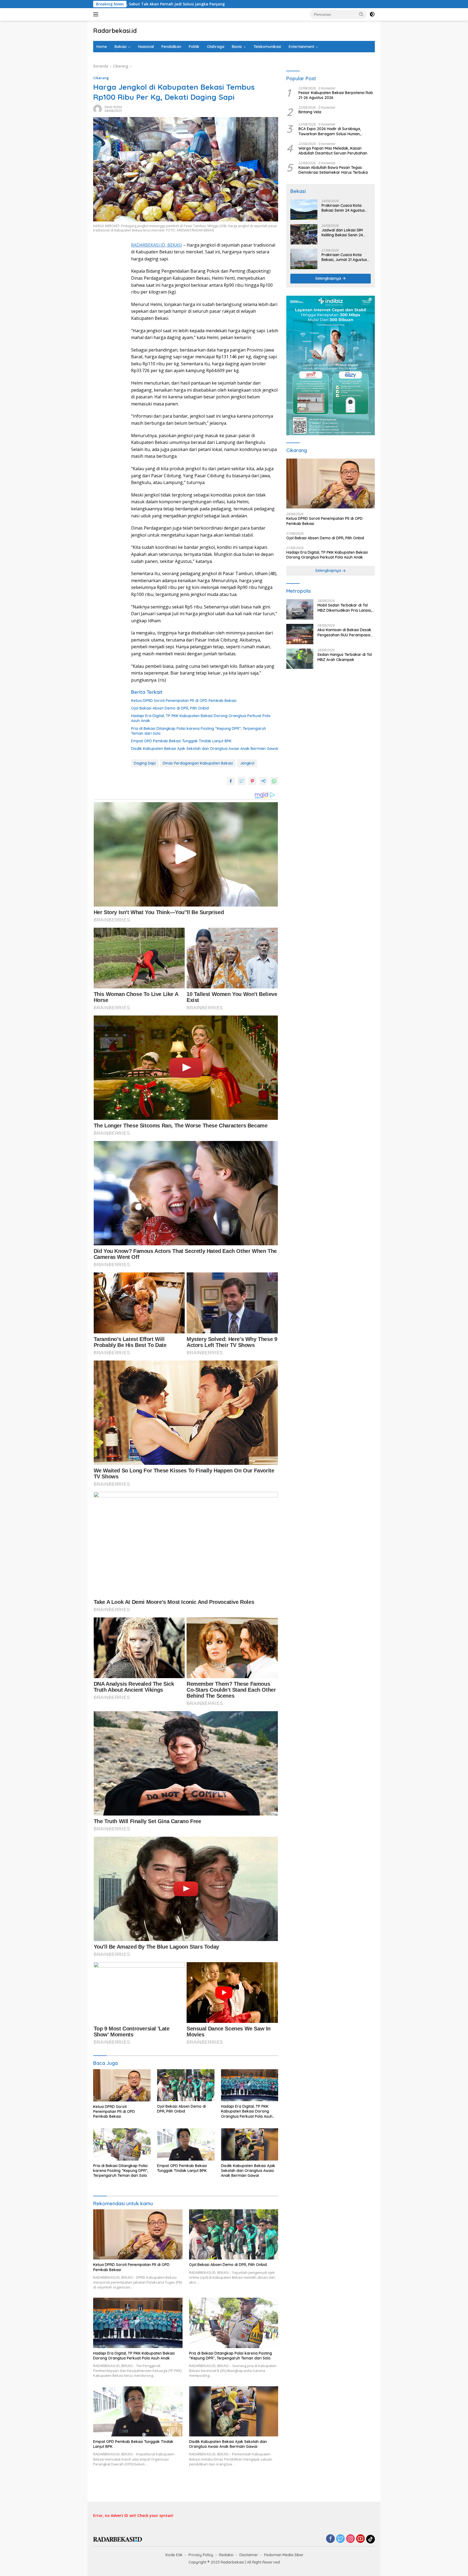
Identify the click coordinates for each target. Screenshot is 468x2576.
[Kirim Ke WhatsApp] (274, 781)
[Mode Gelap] (372, 14)
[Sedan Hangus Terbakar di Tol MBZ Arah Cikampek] (300, 659)
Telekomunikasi (267, 47)
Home (102, 47)
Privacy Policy (201, 2555)
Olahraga (216, 47)
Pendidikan (171, 47)
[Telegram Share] (263, 781)
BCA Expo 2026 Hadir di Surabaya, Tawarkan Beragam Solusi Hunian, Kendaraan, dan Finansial (330, 131)
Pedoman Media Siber (284, 2555)
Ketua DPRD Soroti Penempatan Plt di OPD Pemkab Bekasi (184, 701)
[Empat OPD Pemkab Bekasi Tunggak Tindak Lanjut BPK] (186, 2144)
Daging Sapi (145, 763)
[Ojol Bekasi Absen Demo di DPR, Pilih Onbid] (186, 2085)
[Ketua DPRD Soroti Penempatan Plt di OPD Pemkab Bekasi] (122, 2085)
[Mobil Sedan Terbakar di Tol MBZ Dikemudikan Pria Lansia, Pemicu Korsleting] (300, 609)
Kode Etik (174, 2555)
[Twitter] (340, 2539)
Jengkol (247, 763)
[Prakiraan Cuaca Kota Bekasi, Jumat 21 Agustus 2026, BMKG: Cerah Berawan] (304, 259)
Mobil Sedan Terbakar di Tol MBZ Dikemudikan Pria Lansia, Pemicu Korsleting (344, 608)
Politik (194, 47)
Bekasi (121, 47)
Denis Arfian (113, 107)
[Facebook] (330, 2539)
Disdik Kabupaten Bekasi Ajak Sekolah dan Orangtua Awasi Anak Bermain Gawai (205, 749)
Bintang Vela (310, 112)
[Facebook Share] (231, 781)
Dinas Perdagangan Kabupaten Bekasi (198, 763)
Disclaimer (249, 2555)
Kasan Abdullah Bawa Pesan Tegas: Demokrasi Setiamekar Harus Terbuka (333, 170)
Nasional (146, 47)
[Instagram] (350, 2539)
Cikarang (101, 78)
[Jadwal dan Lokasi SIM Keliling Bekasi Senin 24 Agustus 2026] (304, 234)
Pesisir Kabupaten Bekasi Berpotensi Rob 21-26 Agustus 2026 (336, 95)
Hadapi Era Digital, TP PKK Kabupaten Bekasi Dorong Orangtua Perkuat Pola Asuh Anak (201, 718)
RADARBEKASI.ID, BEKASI (157, 245)
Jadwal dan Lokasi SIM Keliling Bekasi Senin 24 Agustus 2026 (342, 233)
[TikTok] (370, 2539)
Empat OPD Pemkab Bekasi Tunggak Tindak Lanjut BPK (181, 741)
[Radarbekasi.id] (118, 2539)
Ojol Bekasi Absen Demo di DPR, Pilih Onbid (170, 708)
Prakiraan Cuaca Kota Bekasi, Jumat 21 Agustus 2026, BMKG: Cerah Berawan (344, 257)
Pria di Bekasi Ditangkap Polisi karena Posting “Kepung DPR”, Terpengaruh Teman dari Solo (199, 731)
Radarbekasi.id (115, 31)
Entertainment (301, 47)
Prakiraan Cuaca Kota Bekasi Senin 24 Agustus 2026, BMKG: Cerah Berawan (343, 208)
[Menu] (97, 14)
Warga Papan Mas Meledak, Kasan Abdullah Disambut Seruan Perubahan (333, 151)
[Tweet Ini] (242, 781)
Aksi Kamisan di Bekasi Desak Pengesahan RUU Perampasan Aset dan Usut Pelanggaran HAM (345, 633)
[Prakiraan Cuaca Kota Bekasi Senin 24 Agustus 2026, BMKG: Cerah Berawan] (304, 210)
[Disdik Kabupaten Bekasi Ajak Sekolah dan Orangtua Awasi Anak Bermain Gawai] (250, 2144)
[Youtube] (360, 2539)
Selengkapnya (329, 279)
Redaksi (226, 2555)
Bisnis (237, 47)
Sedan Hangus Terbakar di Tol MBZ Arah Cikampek (345, 657)
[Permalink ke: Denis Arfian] (97, 109)
